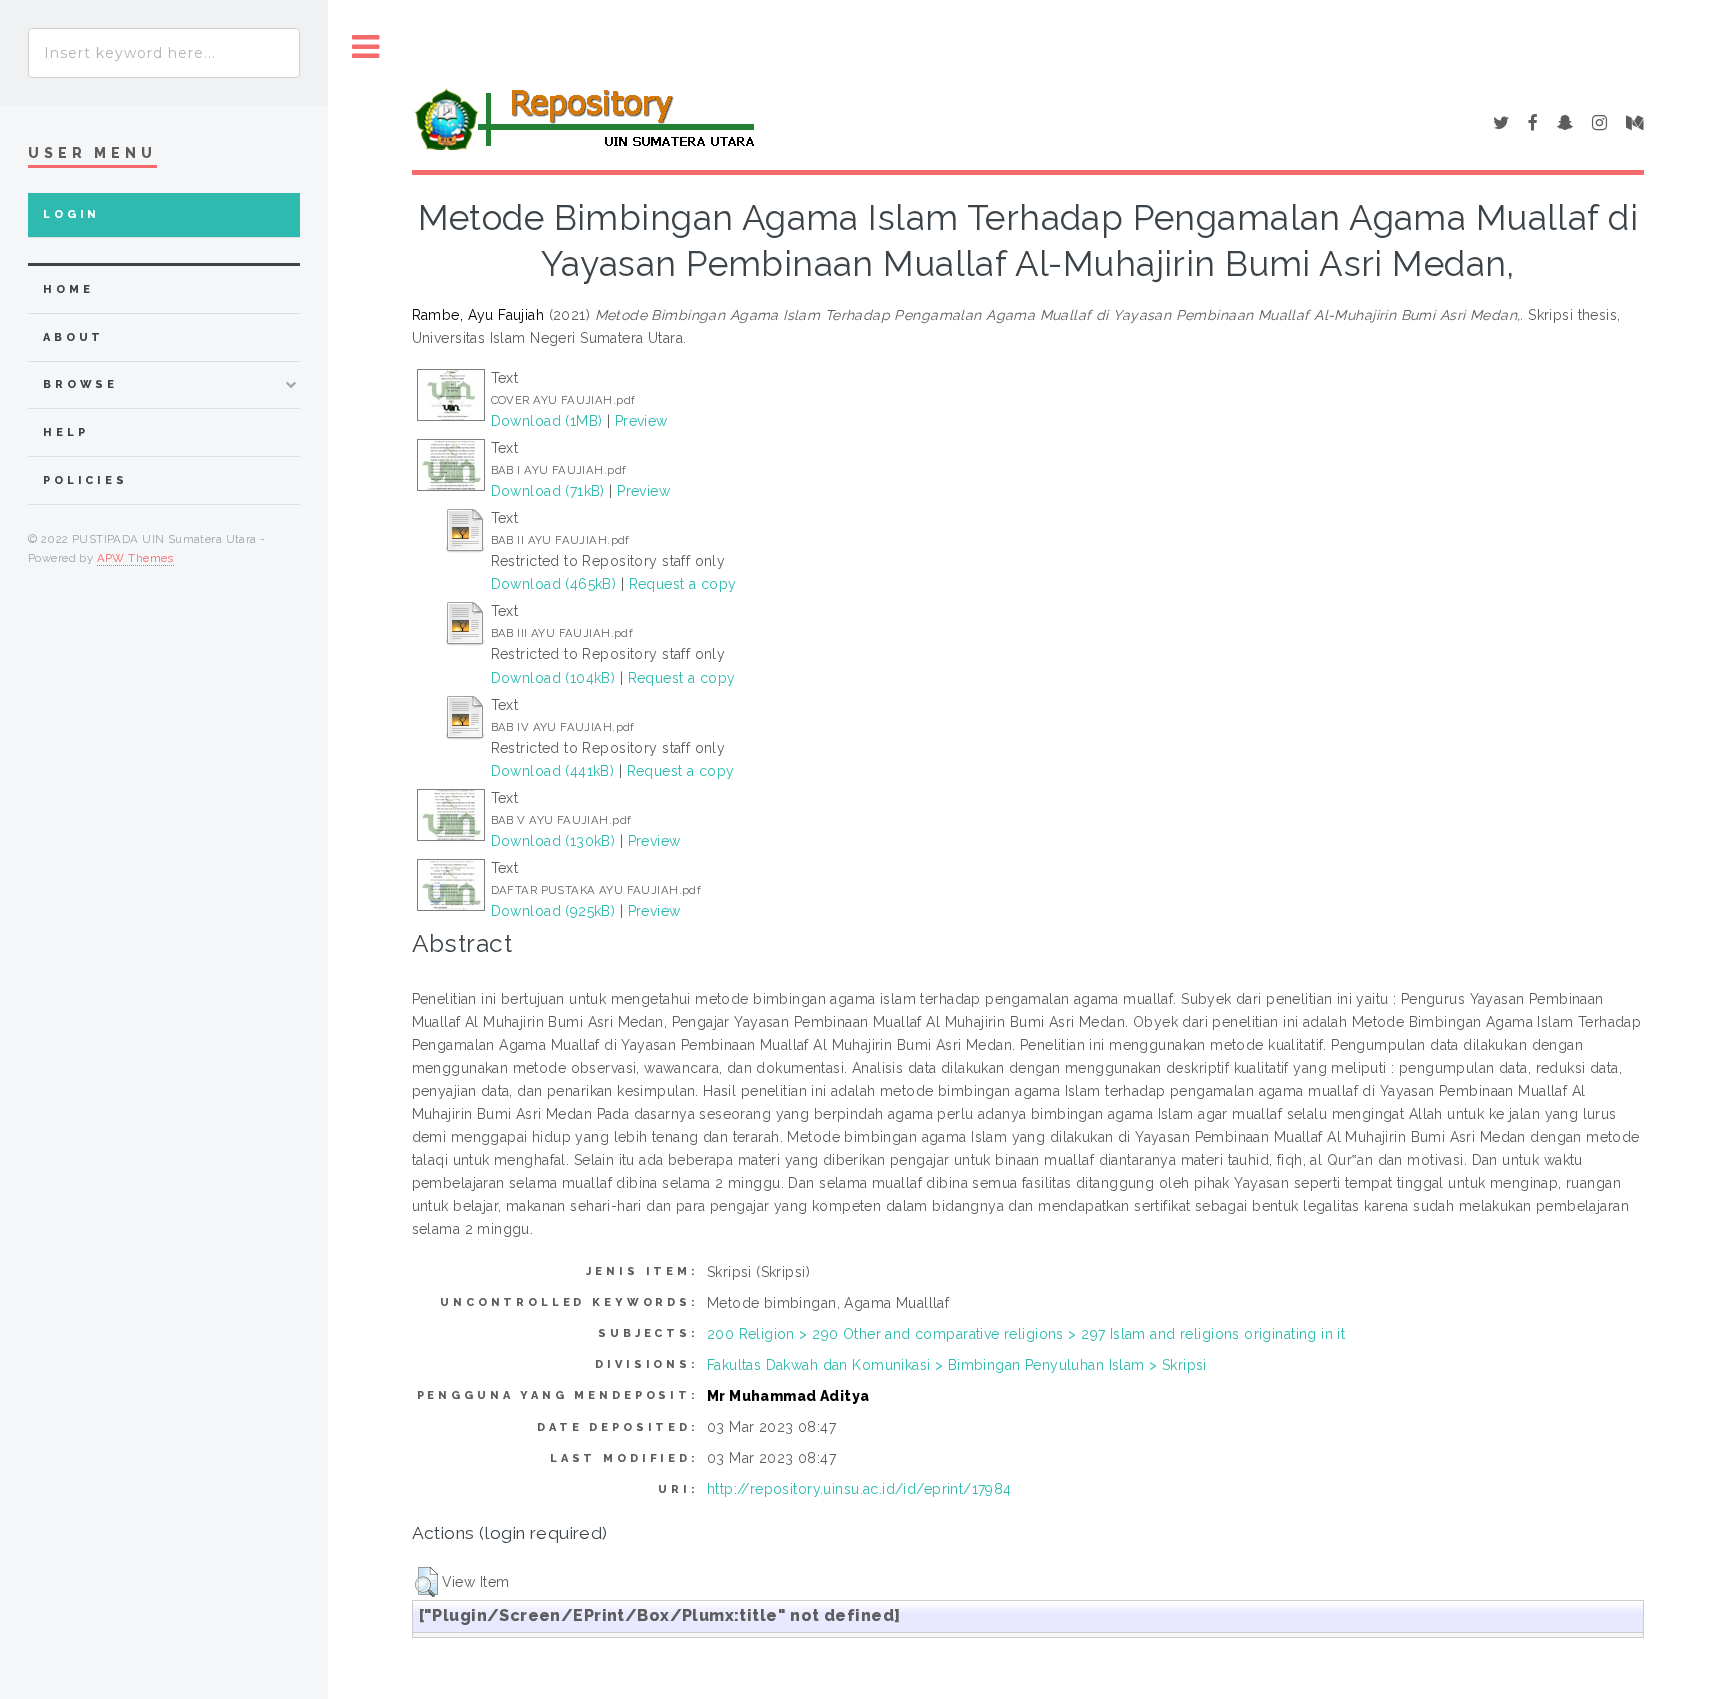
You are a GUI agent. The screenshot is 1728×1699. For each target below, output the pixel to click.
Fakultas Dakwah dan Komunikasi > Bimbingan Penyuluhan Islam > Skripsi (957, 1365)
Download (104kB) (553, 678)
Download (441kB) (553, 771)
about (73, 337)
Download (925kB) (553, 911)
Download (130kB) (553, 841)
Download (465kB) (554, 584)
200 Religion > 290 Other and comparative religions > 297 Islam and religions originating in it (1026, 1334)
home (68, 289)
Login (71, 214)
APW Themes (135, 558)
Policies (85, 480)
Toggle (366, 47)
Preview (641, 421)
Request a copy (683, 584)
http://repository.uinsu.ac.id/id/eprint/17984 (859, 1489)
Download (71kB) (548, 491)
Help (65, 432)
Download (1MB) (547, 421)
